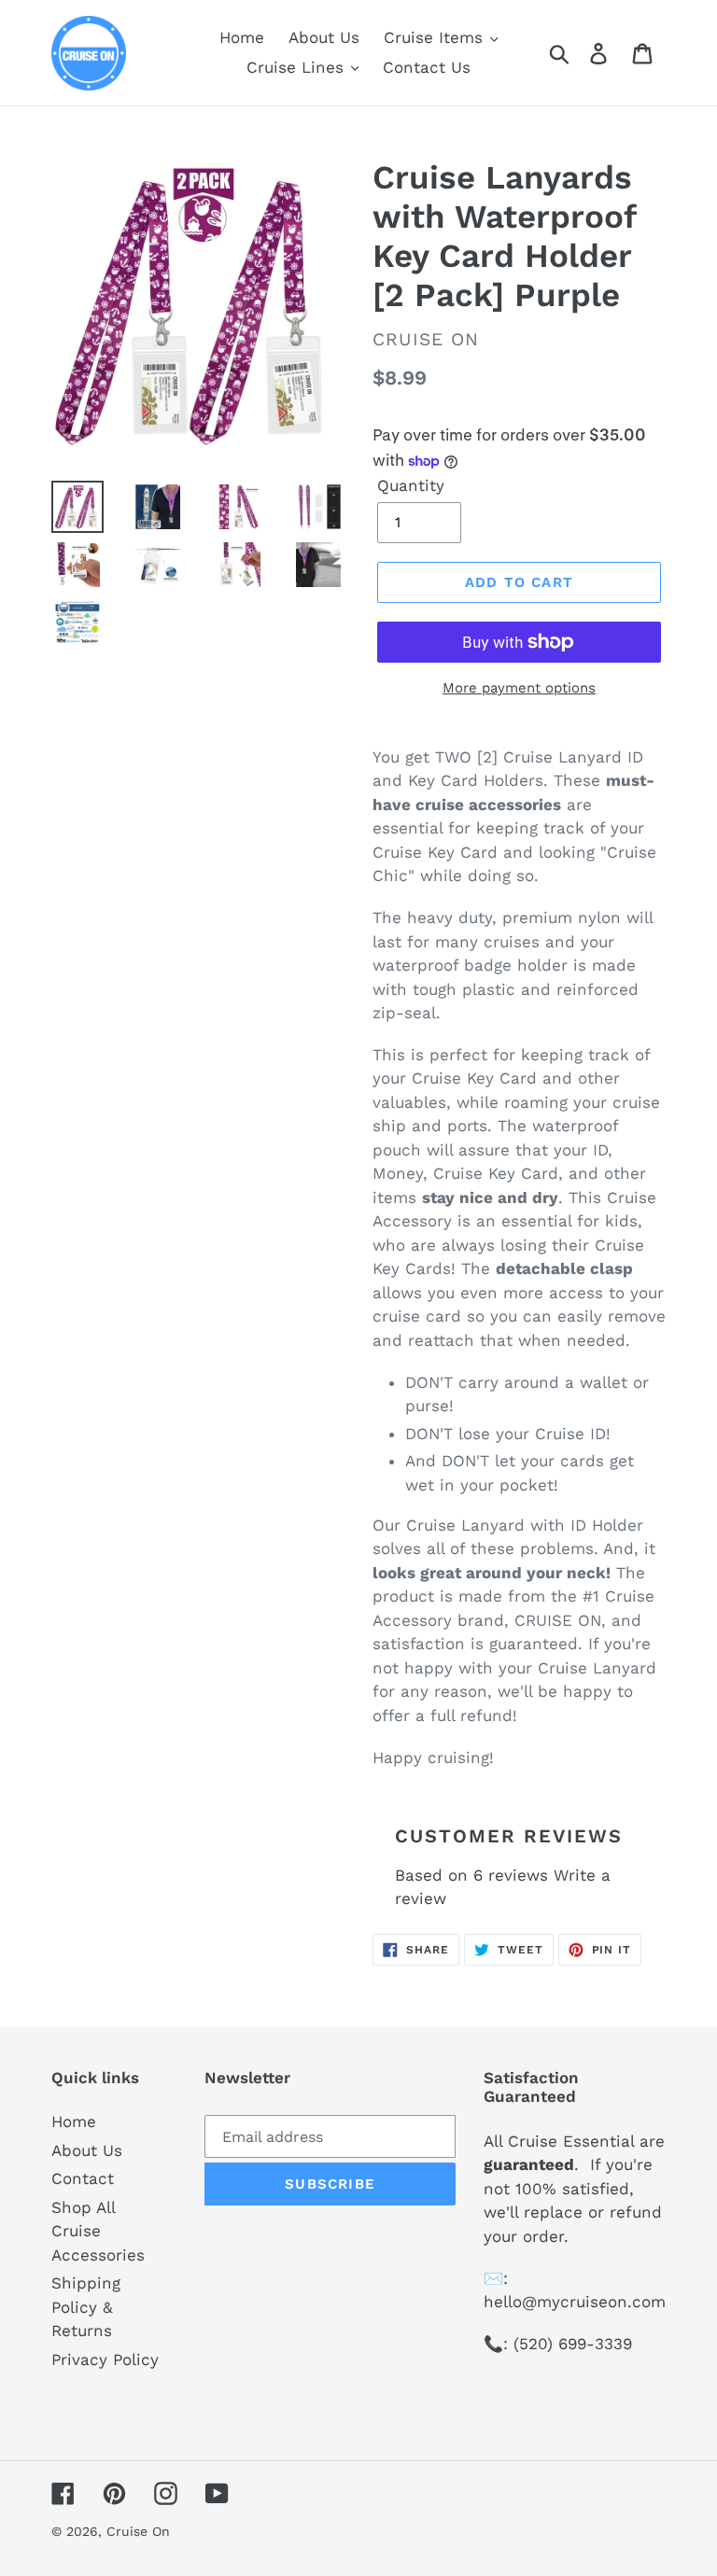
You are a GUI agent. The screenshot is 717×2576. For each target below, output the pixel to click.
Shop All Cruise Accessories (98, 2231)
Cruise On (138, 2531)
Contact (83, 2178)
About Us (87, 2150)
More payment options (519, 688)
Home (74, 2121)
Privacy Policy (105, 2359)
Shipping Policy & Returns (86, 2307)
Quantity (411, 485)
